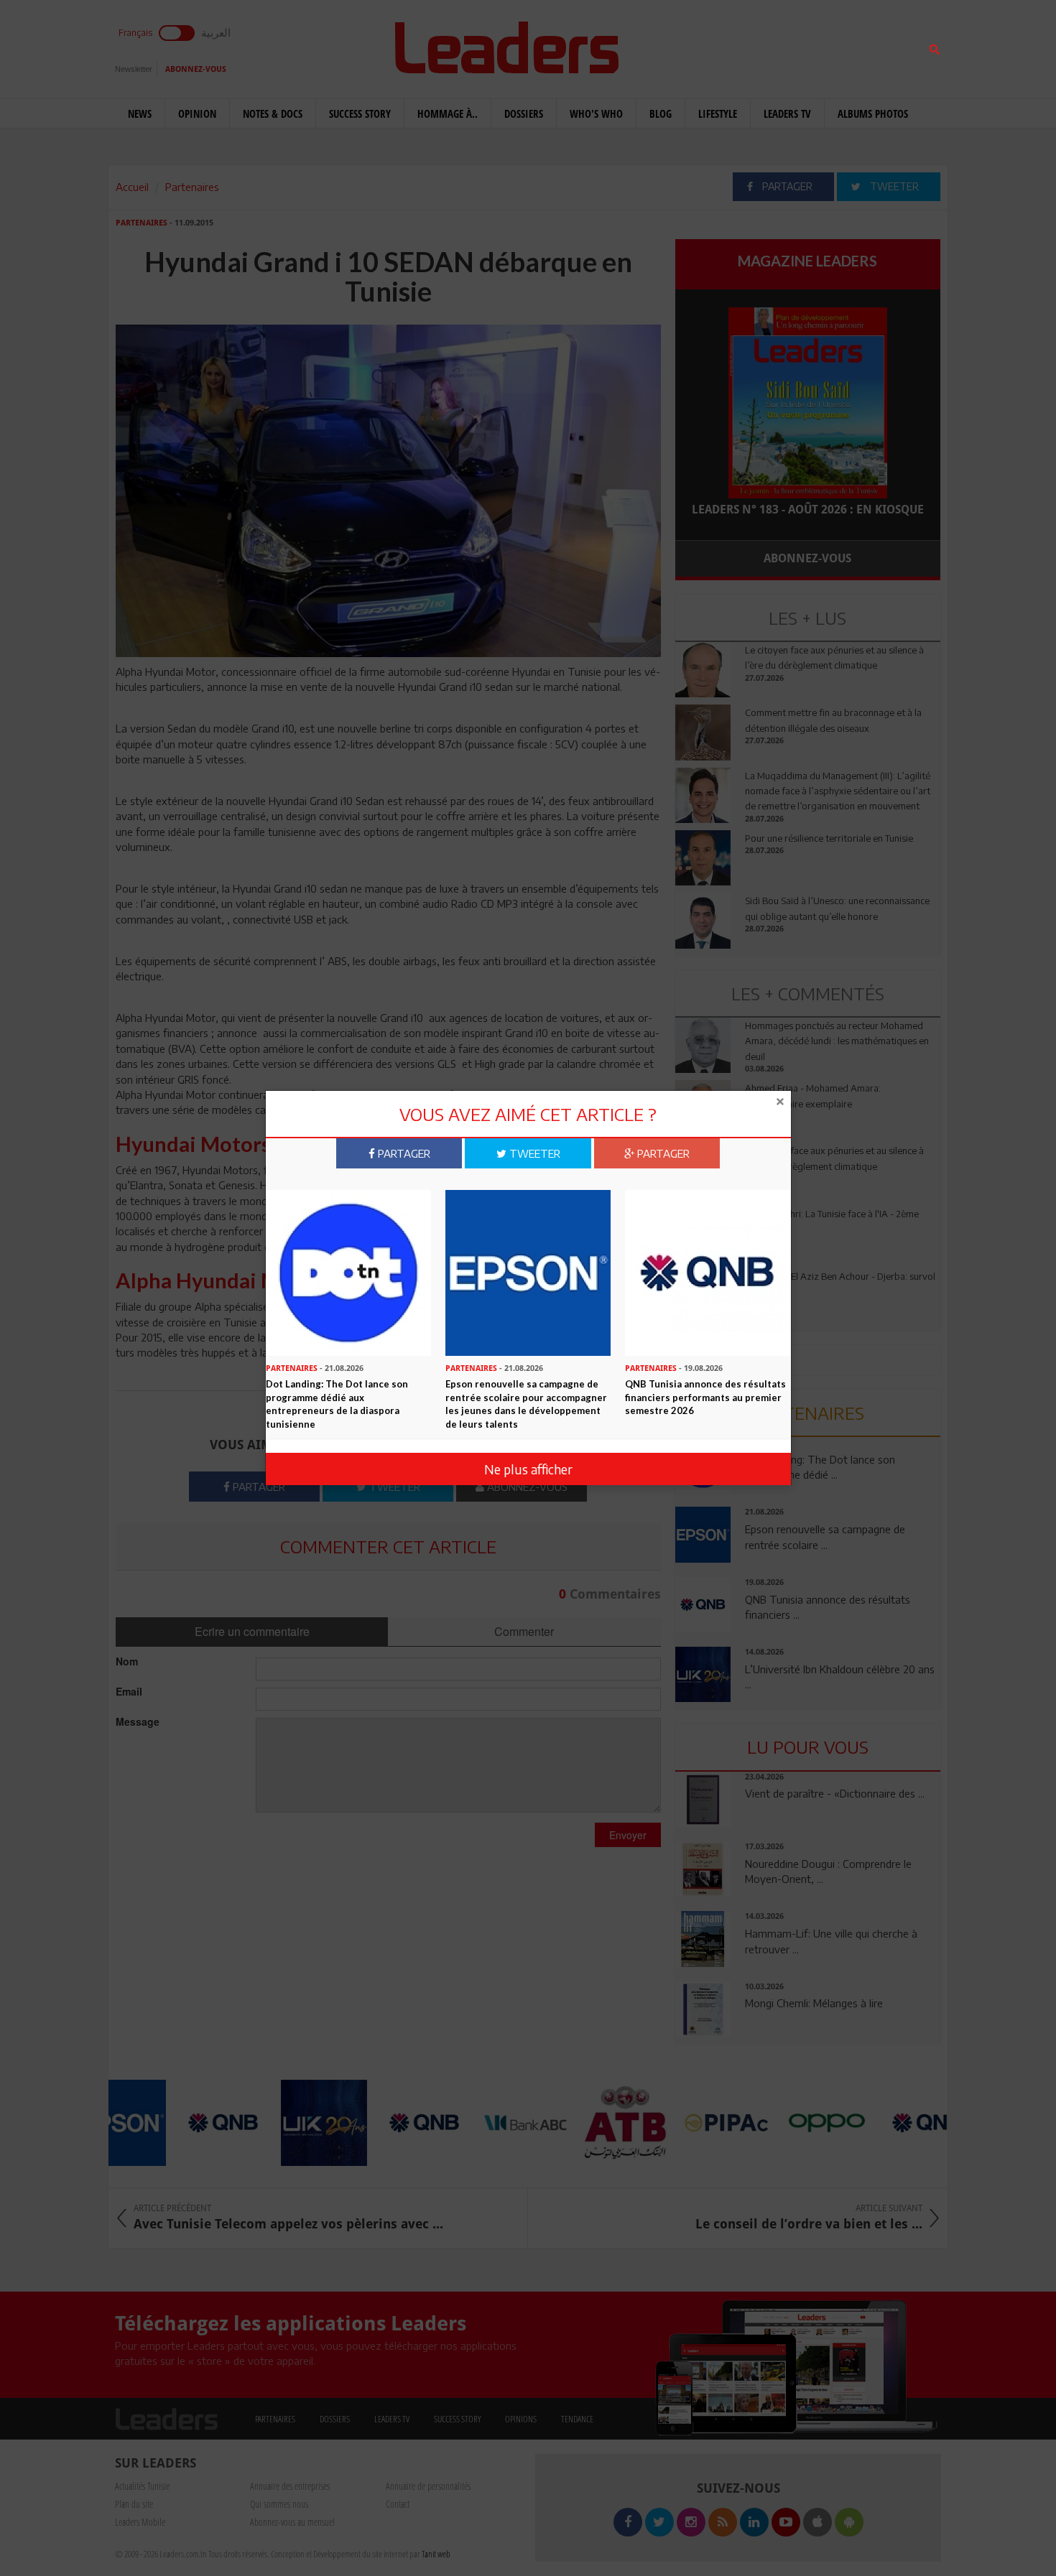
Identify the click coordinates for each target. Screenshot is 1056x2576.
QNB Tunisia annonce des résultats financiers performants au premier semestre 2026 (705, 1397)
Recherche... (710, 46)
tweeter (533, 1153)
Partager (403, 1153)
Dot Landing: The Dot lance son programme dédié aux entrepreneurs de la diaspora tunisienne (337, 1404)
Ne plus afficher (528, 1469)
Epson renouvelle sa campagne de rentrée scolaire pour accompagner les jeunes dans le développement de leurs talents (526, 1404)
